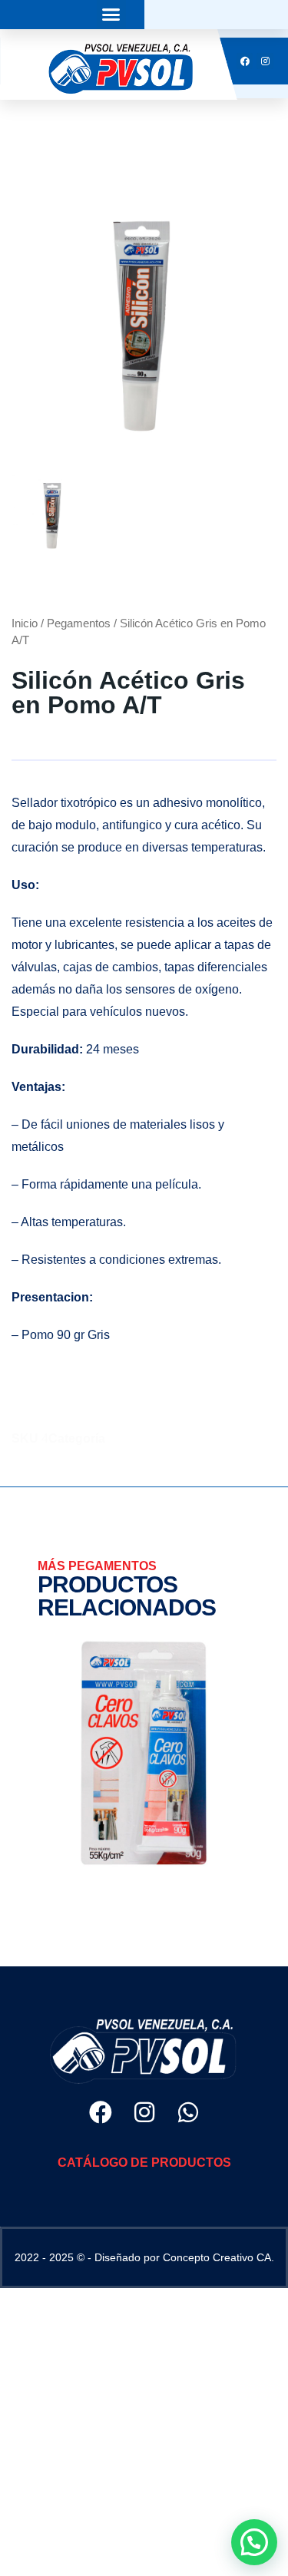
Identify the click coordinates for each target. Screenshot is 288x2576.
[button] (111, 15)
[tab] (53, 516)
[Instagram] (144, 2112)
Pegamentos (79, 623)
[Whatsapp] (188, 2112)
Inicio (25, 623)
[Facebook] (101, 2112)
